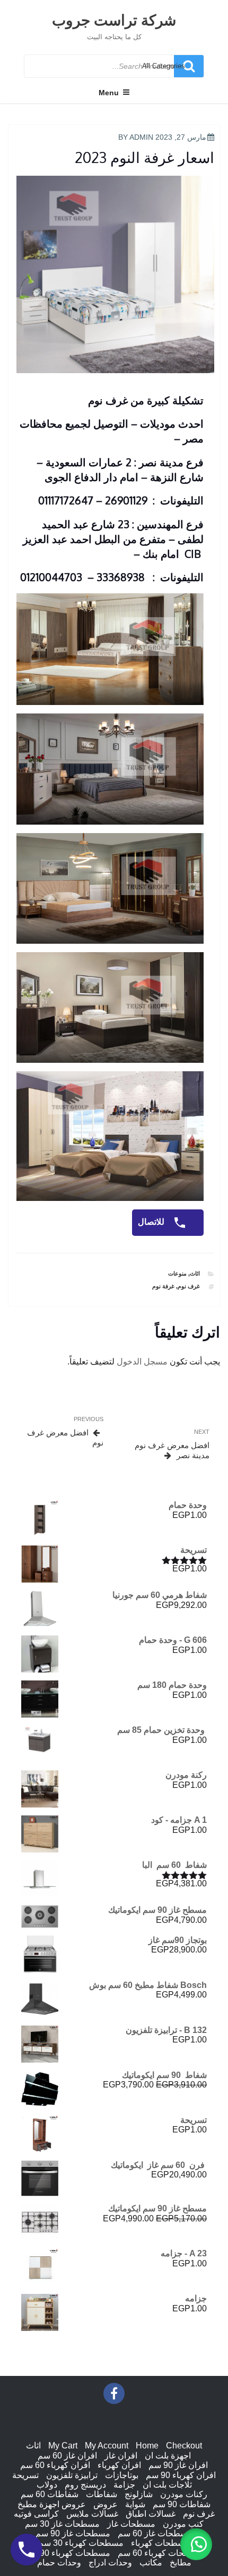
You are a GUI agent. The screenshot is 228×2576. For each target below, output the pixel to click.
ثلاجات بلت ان (167, 2485)
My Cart (63, 2446)
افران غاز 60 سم (67, 2456)
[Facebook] (114, 2393)
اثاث (195, 1273)
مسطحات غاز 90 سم (73, 2533)
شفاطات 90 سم (182, 2504)
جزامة (124, 2485)
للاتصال (152, 1222)
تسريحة (25, 2475)
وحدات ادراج (110, 2563)
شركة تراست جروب (114, 20)
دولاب (47, 2485)
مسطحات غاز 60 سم (155, 2533)
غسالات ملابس (92, 2514)
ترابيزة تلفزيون (72, 2475)
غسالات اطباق (151, 2514)
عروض (106, 2504)
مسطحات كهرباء (160, 2543)
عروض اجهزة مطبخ (52, 2504)
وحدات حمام (59, 2563)
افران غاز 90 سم (178, 2465)
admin (141, 137)
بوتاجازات (122, 2475)
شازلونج (139, 2494)
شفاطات (102, 2494)
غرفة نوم (163, 1286)
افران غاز (121, 2456)
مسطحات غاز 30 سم (62, 2524)
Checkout (184, 2446)
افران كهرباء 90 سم (181, 2475)
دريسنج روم (85, 2485)
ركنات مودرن (184, 2494)
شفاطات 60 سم (50, 2494)
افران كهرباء (119, 2465)
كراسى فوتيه (36, 2514)
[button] (196, 2544)
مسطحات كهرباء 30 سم (81, 2543)
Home (147, 2446)
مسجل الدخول (142, 1362)
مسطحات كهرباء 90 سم (68, 2553)
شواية (135, 2504)
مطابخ (181, 2563)
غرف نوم (189, 1286)
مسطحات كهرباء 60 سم (160, 2553)
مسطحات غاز (131, 2524)
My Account (107, 2446)
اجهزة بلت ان (168, 2456)
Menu (109, 93)
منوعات (177, 1273)
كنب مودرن (183, 2524)
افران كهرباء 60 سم (55, 2465)
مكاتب (151, 2563)
